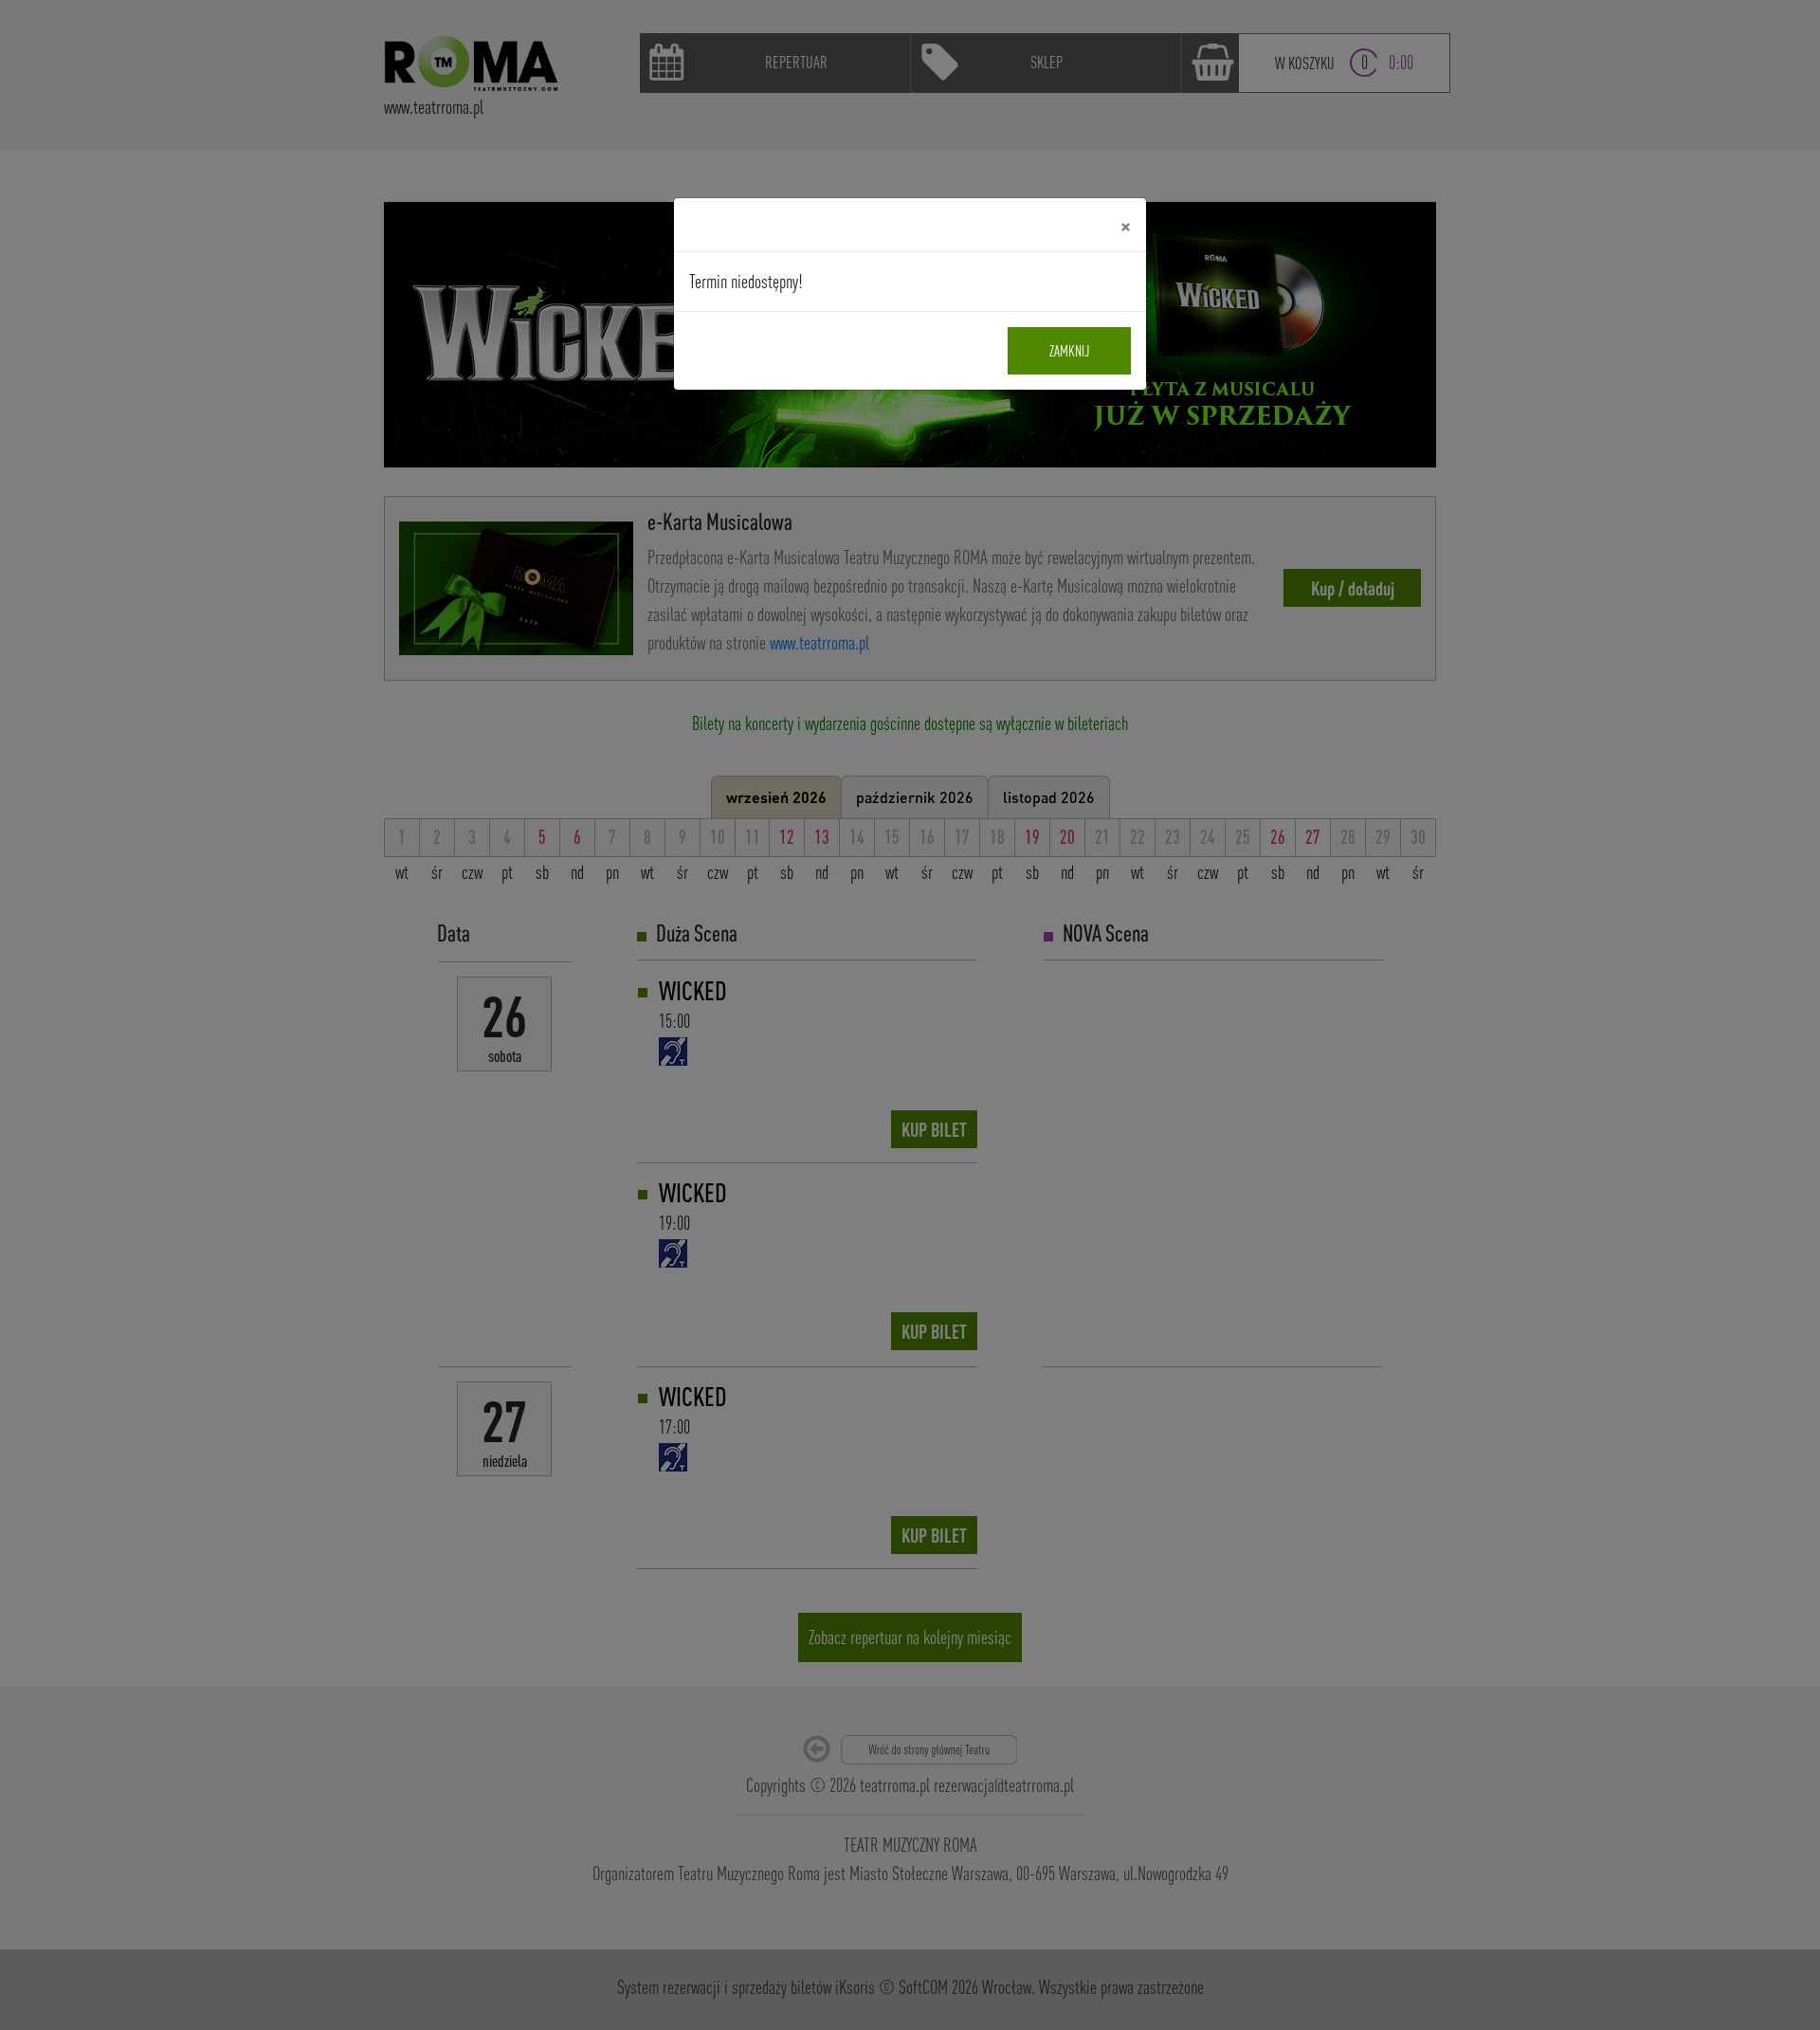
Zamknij (1069, 351)
